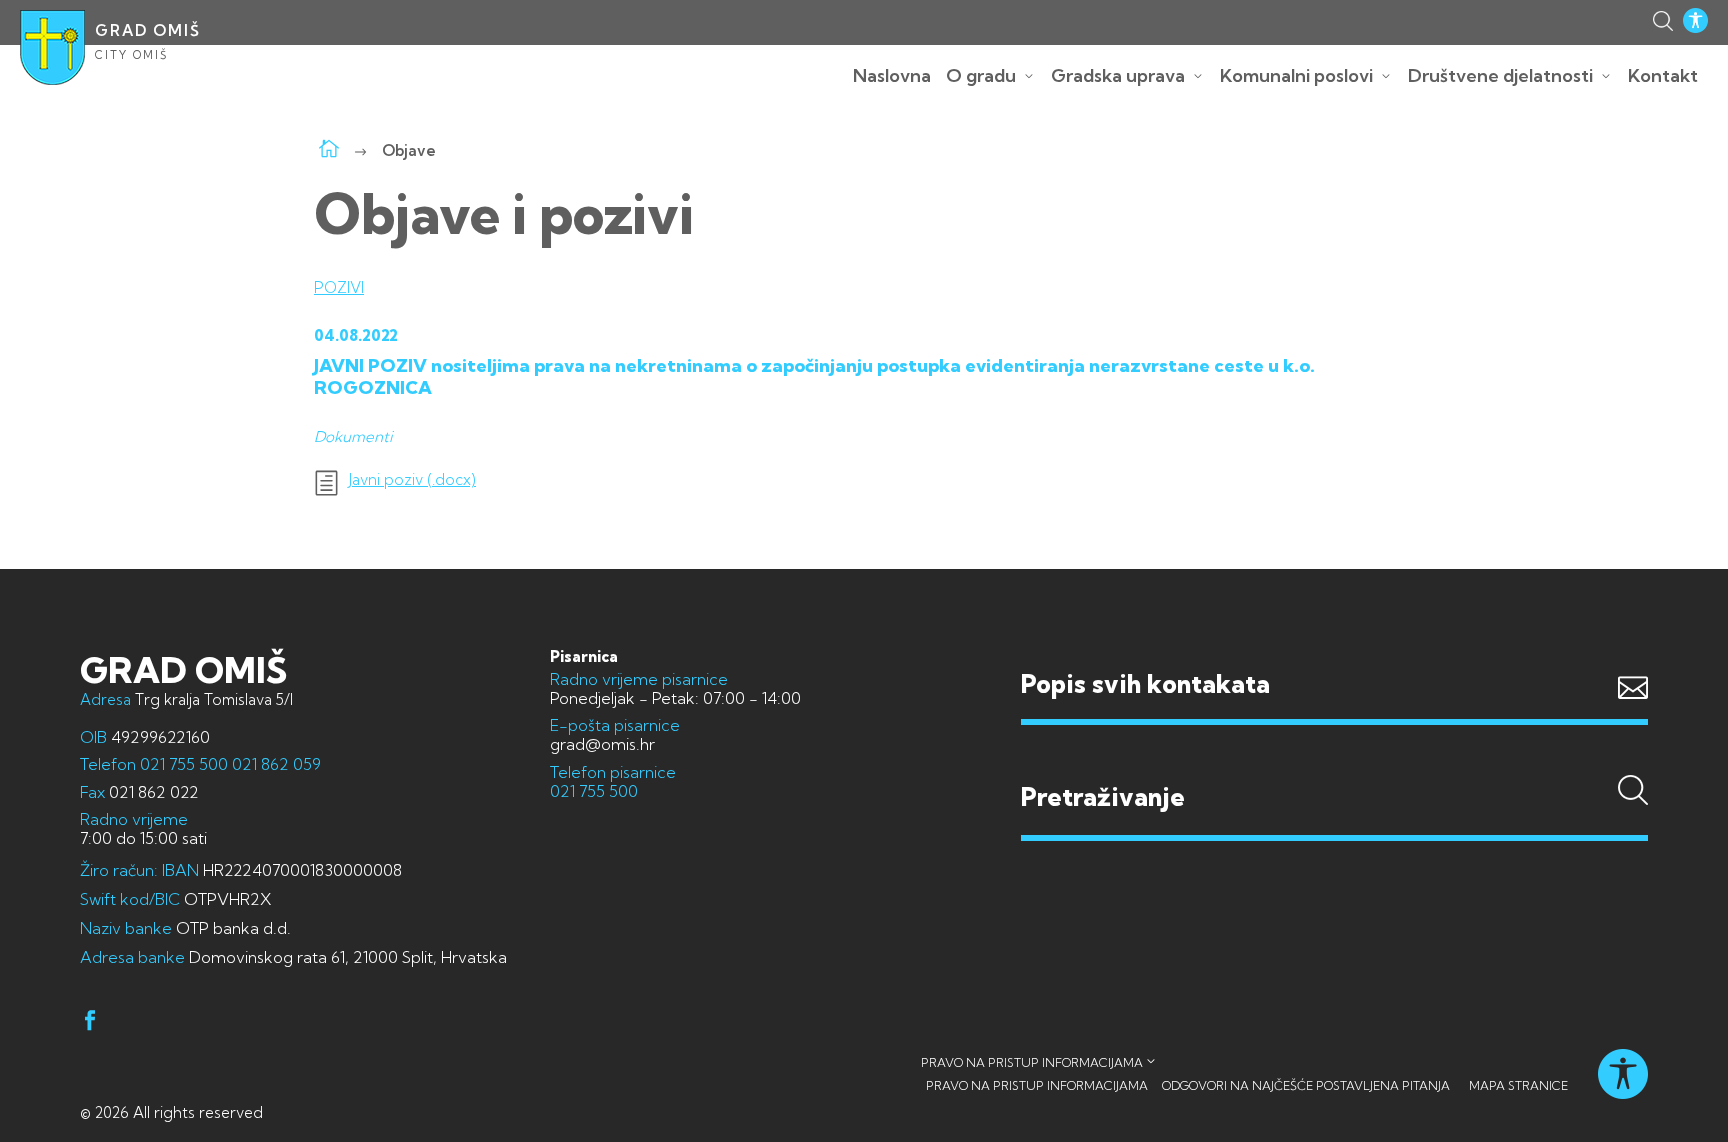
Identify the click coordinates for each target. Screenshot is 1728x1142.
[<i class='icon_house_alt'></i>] (329, 150)
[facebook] (90, 1023)
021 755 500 (184, 764)
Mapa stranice (1518, 1085)
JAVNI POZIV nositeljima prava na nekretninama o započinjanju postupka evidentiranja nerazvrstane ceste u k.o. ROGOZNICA (814, 376)
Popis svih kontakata (1145, 683)
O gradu (981, 75)
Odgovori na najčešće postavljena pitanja (1306, 1085)
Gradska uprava (1118, 75)
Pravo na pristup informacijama (1032, 1062)
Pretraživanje (1334, 758)
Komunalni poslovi (1296, 75)
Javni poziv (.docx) (412, 480)
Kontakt (1663, 75)
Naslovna (892, 75)
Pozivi (339, 287)
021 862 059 (274, 764)
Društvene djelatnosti (1500, 75)
